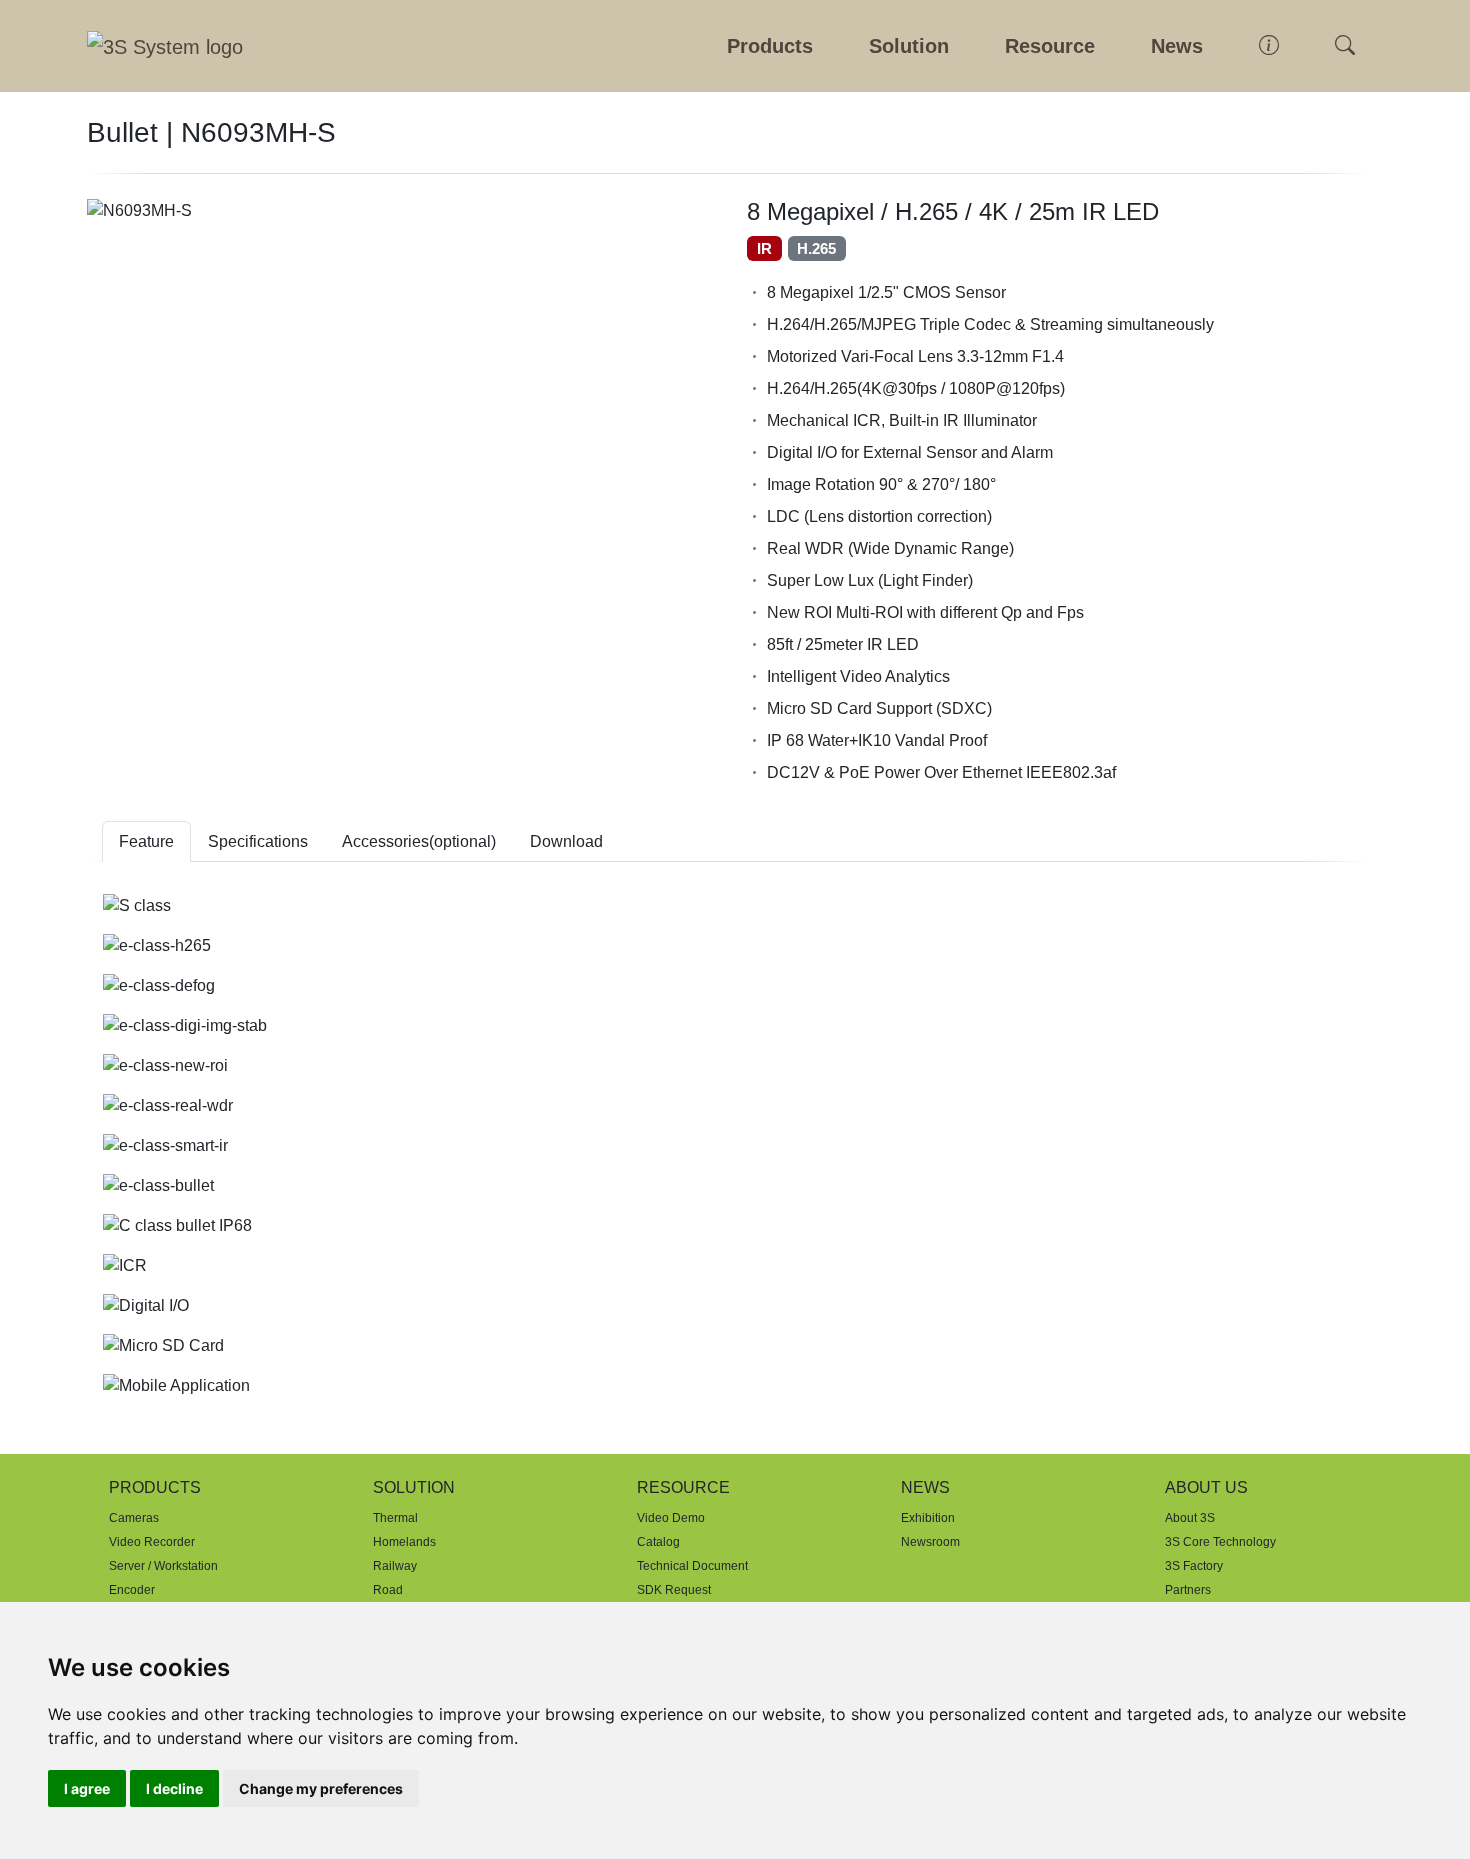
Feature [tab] (146, 841)
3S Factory (1194, 1566)
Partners (1188, 1590)
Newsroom (930, 1542)
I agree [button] (87, 1788)
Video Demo (671, 1518)
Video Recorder (152, 1542)
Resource (1050, 46)
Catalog (658, 1542)
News (1177, 46)
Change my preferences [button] (321, 1788)
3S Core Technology (1220, 1542)
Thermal (395, 1518)
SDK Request (674, 1590)
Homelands (404, 1542)
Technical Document (692, 1566)
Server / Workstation (163, 1566)
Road (388, 1590)
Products (770, 46)
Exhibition (928, 1518)
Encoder (132, 1590)
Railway (395, 1566)
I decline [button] (174, 1788)
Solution (909, 46)
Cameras (134, 1518)
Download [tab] (566, 841)
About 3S (1190, 1518)
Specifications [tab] (258, 841)
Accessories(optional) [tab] (419, 841)
